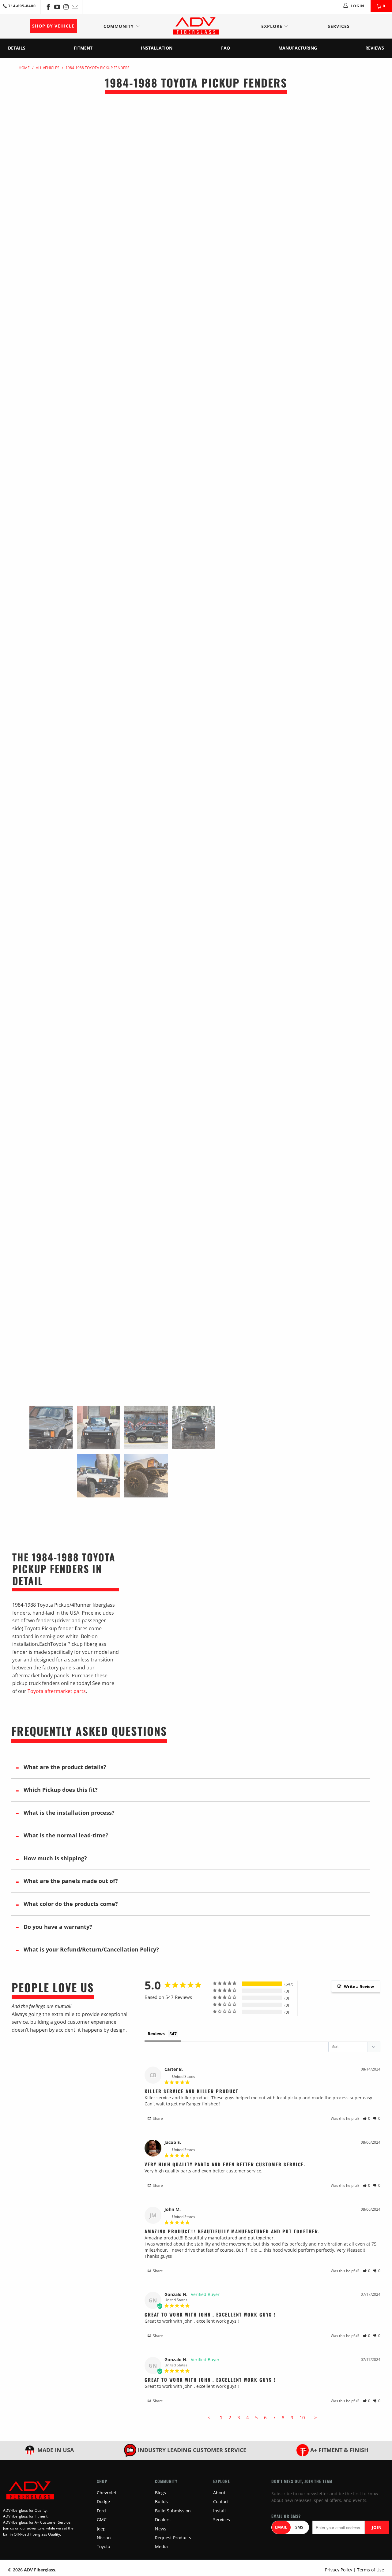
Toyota (104, 2546)
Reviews (375, 48)
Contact (221, 2501)
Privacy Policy (339, 2570)
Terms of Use (371, 2570)
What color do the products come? (71, 1904)
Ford (101, 2511)
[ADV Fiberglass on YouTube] (57, 7)
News (161, 2529)
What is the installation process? (69, 1813)
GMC (102, 2520)
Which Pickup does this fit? (61, 1790)
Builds (161, 2501)
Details (17, 48)
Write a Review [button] (359, 1986)
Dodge (103, 2501)
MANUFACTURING (298, 48)
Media (161, 2546)
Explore (273, 26)
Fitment (83, 48)
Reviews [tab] (156, 2034)
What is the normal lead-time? (66, 1835)
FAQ (226, 48)
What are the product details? (65, 1767)
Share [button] (157, 2118)
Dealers (163, 2520)
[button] (367, 2118)
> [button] (316, 2418)
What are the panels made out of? (71, 1881)
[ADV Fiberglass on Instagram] (66, 7)
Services (339, 26)
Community (119, 26)
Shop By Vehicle (53, 26)
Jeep (101, 2529)
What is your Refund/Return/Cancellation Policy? (91, 1949)
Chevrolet (107, 2493)
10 (302, 2418)
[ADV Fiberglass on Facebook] (48, 7)
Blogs (160, 2493)
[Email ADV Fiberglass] (75, 7)
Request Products (173, 2538)
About (219, 2493)
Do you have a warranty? (58, 1927)
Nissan (104, 2538)
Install (219, 2511)
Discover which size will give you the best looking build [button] (302, 183)
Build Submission (173, 2511)
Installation (157, 48)
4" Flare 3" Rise (306, 159)
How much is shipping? (55, 1858)
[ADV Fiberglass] (196, 26)
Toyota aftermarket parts (57, 1691)
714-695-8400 (21, 6)
